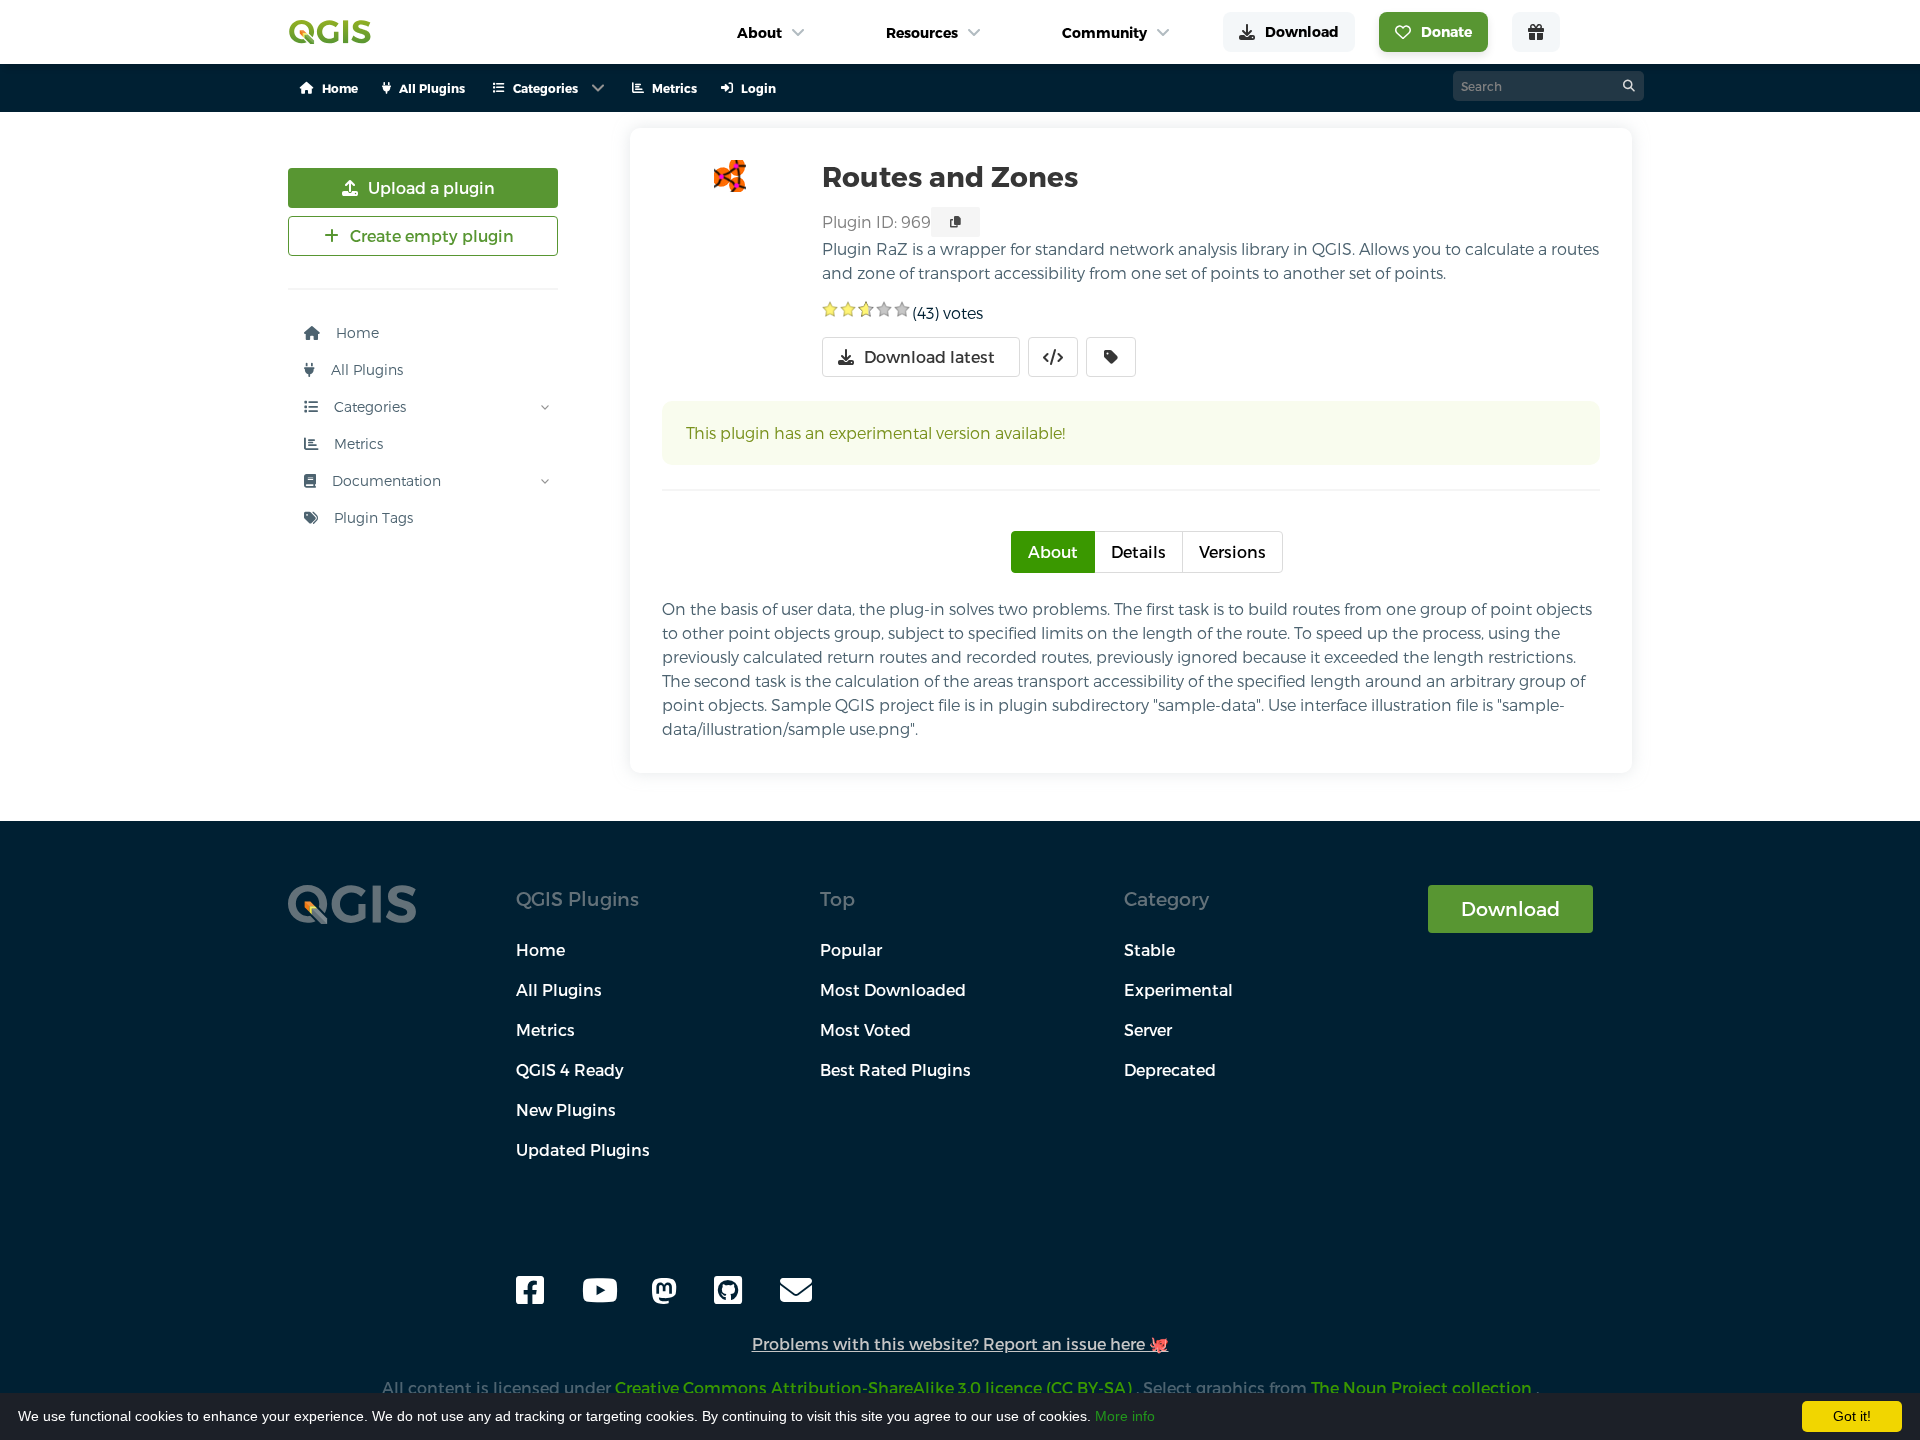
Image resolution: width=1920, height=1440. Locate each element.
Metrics (356, 443)
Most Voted (865, 1029)
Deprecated (1170, 1069)
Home (355, 332)
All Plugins (365, 369)
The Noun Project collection (1423, 1387)
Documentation (384, 480)
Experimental (1178, 989)
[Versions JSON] (1053, 357)
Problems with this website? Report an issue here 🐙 (960, 1343)
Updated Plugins (583, 1149)
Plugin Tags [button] (371, 517)
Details (1138, 551)
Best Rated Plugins (895, 1069)
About (1053, 551)
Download (1510, 908)
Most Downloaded (893, 989)
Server (1148, 1029)
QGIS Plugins (577, 898)
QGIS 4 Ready (570, 1069)
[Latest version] (1111, 357)
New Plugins (566, 1109)
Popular (851, 949)
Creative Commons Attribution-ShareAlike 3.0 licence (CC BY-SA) (875, 1387)
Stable (1149, 949)
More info (1125, 1416)
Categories (368, 406)
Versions (1232, 551)
